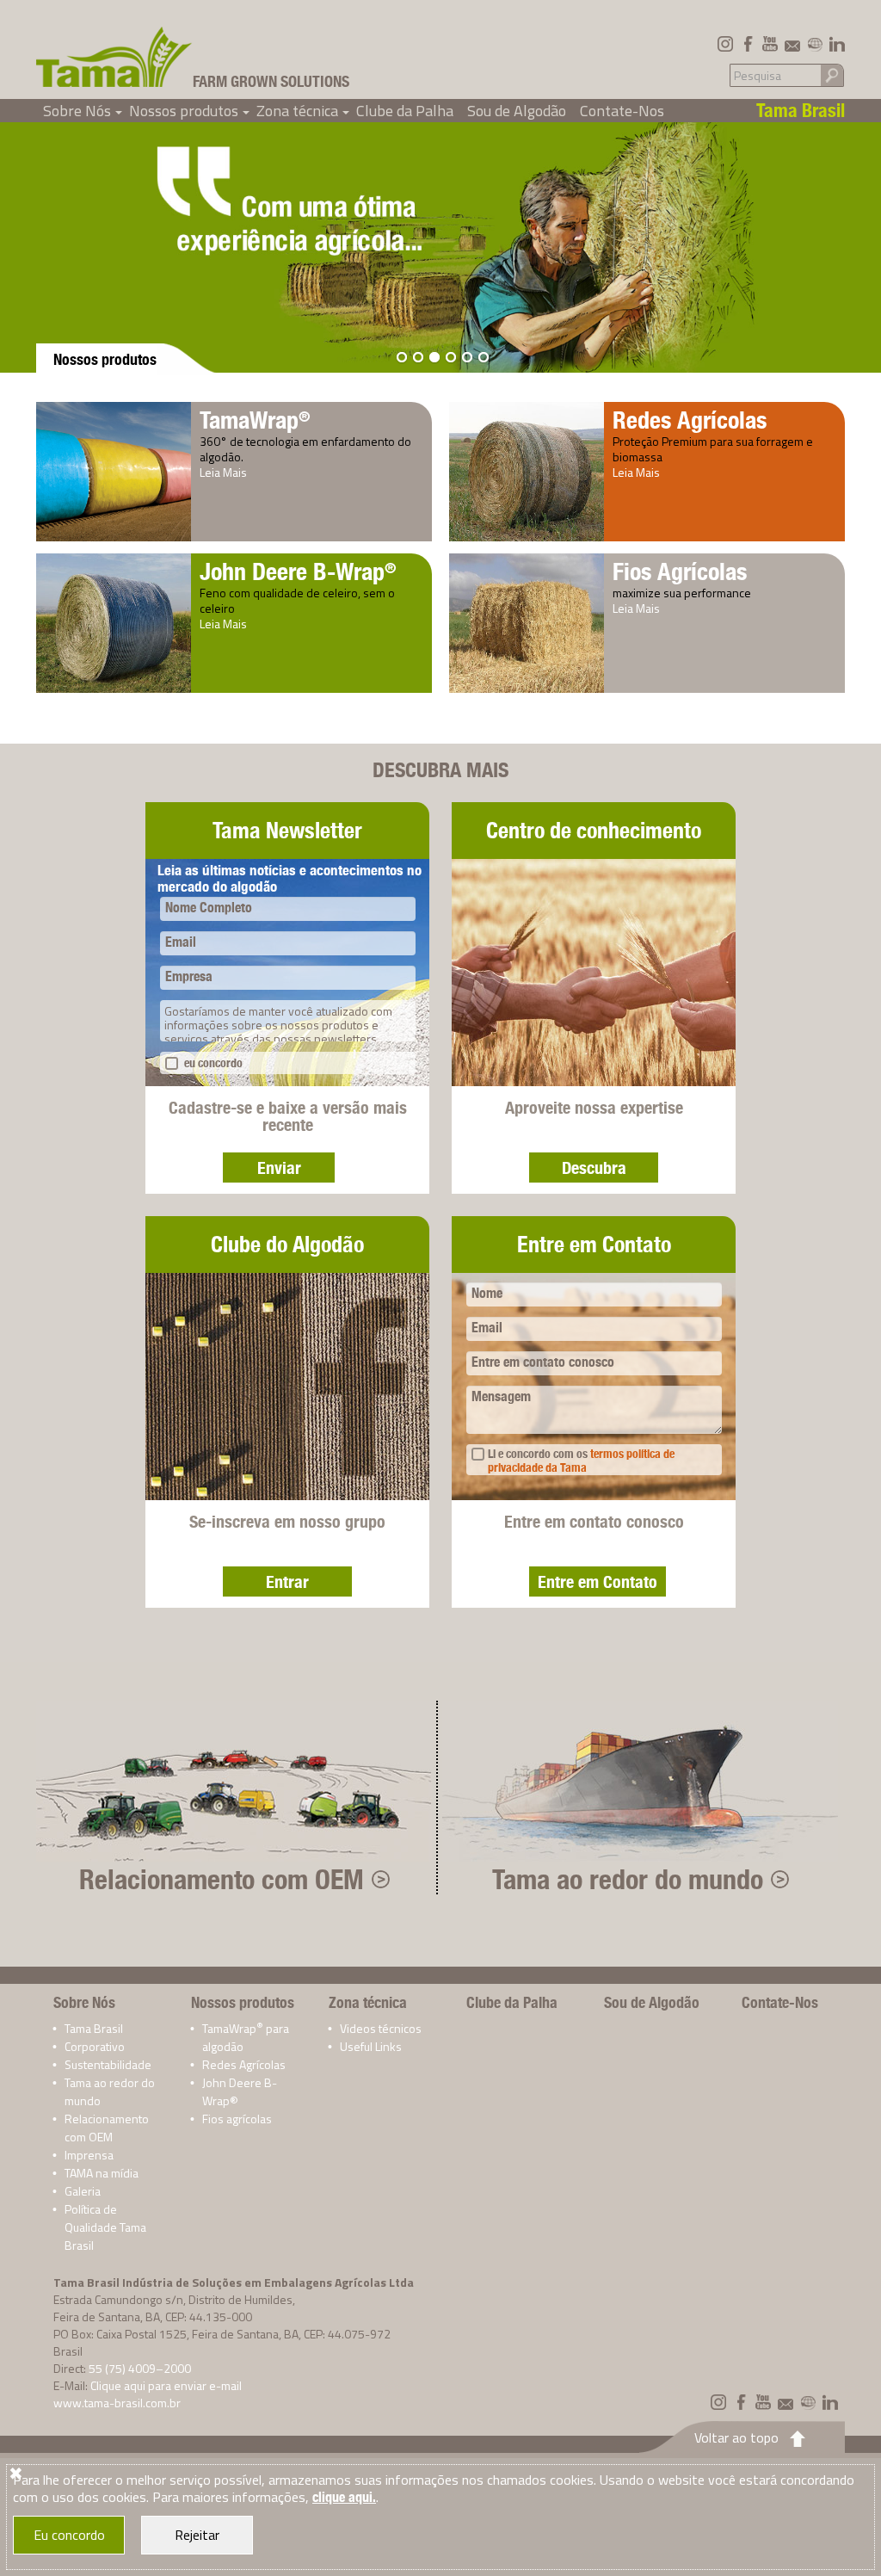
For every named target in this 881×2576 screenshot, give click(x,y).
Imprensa (89, 2155)
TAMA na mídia (102, 2173)
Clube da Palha (405, 111)
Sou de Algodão (517, 111)
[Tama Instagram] (725, 44)
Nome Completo (209, 908)
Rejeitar (197, 2535)
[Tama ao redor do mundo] (815, 44)
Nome (487, 1293)
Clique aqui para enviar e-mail (166, 2385)
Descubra (594, 1168)
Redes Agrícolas (690, 420)
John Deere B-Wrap (298, 571)
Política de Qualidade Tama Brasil (105, 2227)
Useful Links (371, 2046)
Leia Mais (223, 472)
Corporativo (95, 2046)
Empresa (189, 976)
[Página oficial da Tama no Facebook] (748, 44)
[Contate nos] (792, 44)
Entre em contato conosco (543, 1362)
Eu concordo (69, 2535)
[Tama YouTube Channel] (770, 44)
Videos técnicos (381, 2028)
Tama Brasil (94, 2028)
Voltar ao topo (736, 2437)
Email (181, 942)
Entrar (287, 1581)
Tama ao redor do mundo (628, 1879)
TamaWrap (255, 420)
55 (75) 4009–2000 (140, 2368)
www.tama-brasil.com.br (117, 2403)
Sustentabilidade (108, 2064)
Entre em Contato (598, 1581)
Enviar (279, 1168)
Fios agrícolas (237, 2119)
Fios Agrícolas (680, 571)
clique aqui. (344, 2497)
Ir (832, 74)
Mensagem (501, 1396)
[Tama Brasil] (114, 57)
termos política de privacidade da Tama (581, 1461)
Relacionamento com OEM (222, 1879)
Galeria (83, 2191)
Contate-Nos (622, 111)
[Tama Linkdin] (837, 44)
